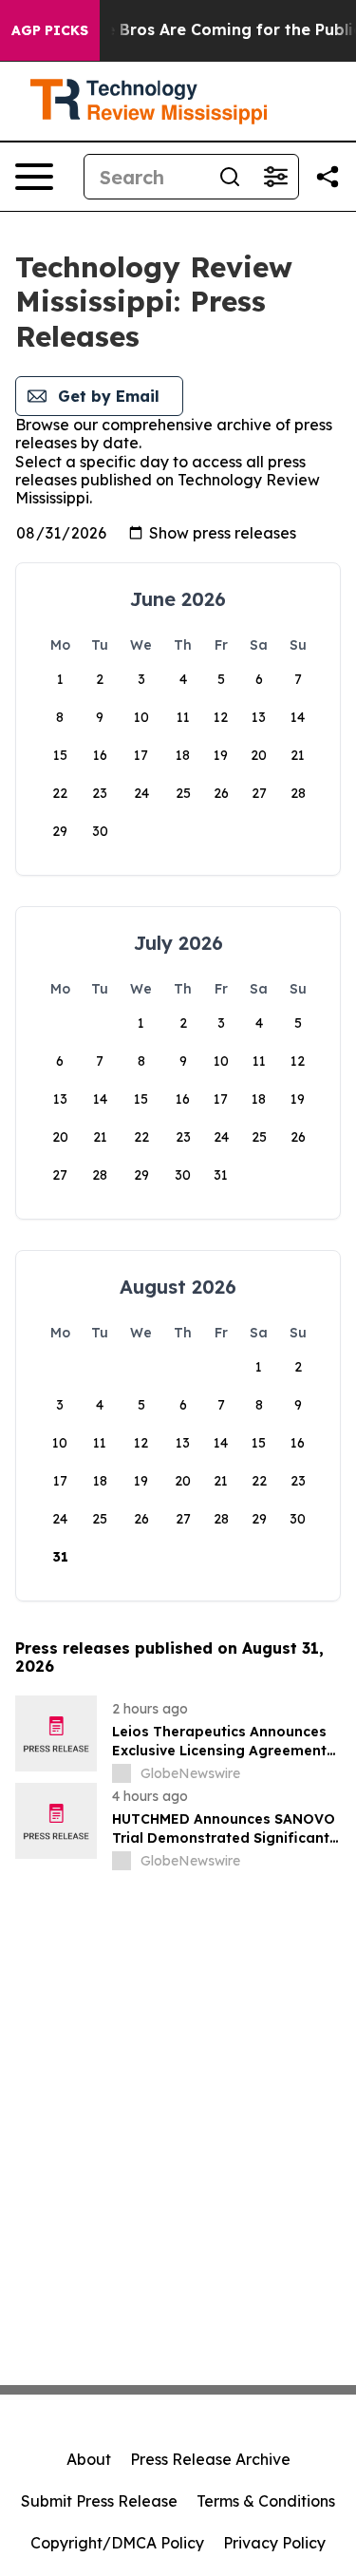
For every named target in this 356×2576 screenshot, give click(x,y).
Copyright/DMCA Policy (117, 2543)
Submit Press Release (99, 2501)
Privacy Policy (274, 2543)
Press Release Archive (210, 2459)
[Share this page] (328, 177)
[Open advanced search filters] (275, 177)
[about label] (122, 1773)
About (89, 2459)
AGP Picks (50, 30)
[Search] (230, 177)
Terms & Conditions (266, 2501)
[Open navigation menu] (34, 177)
